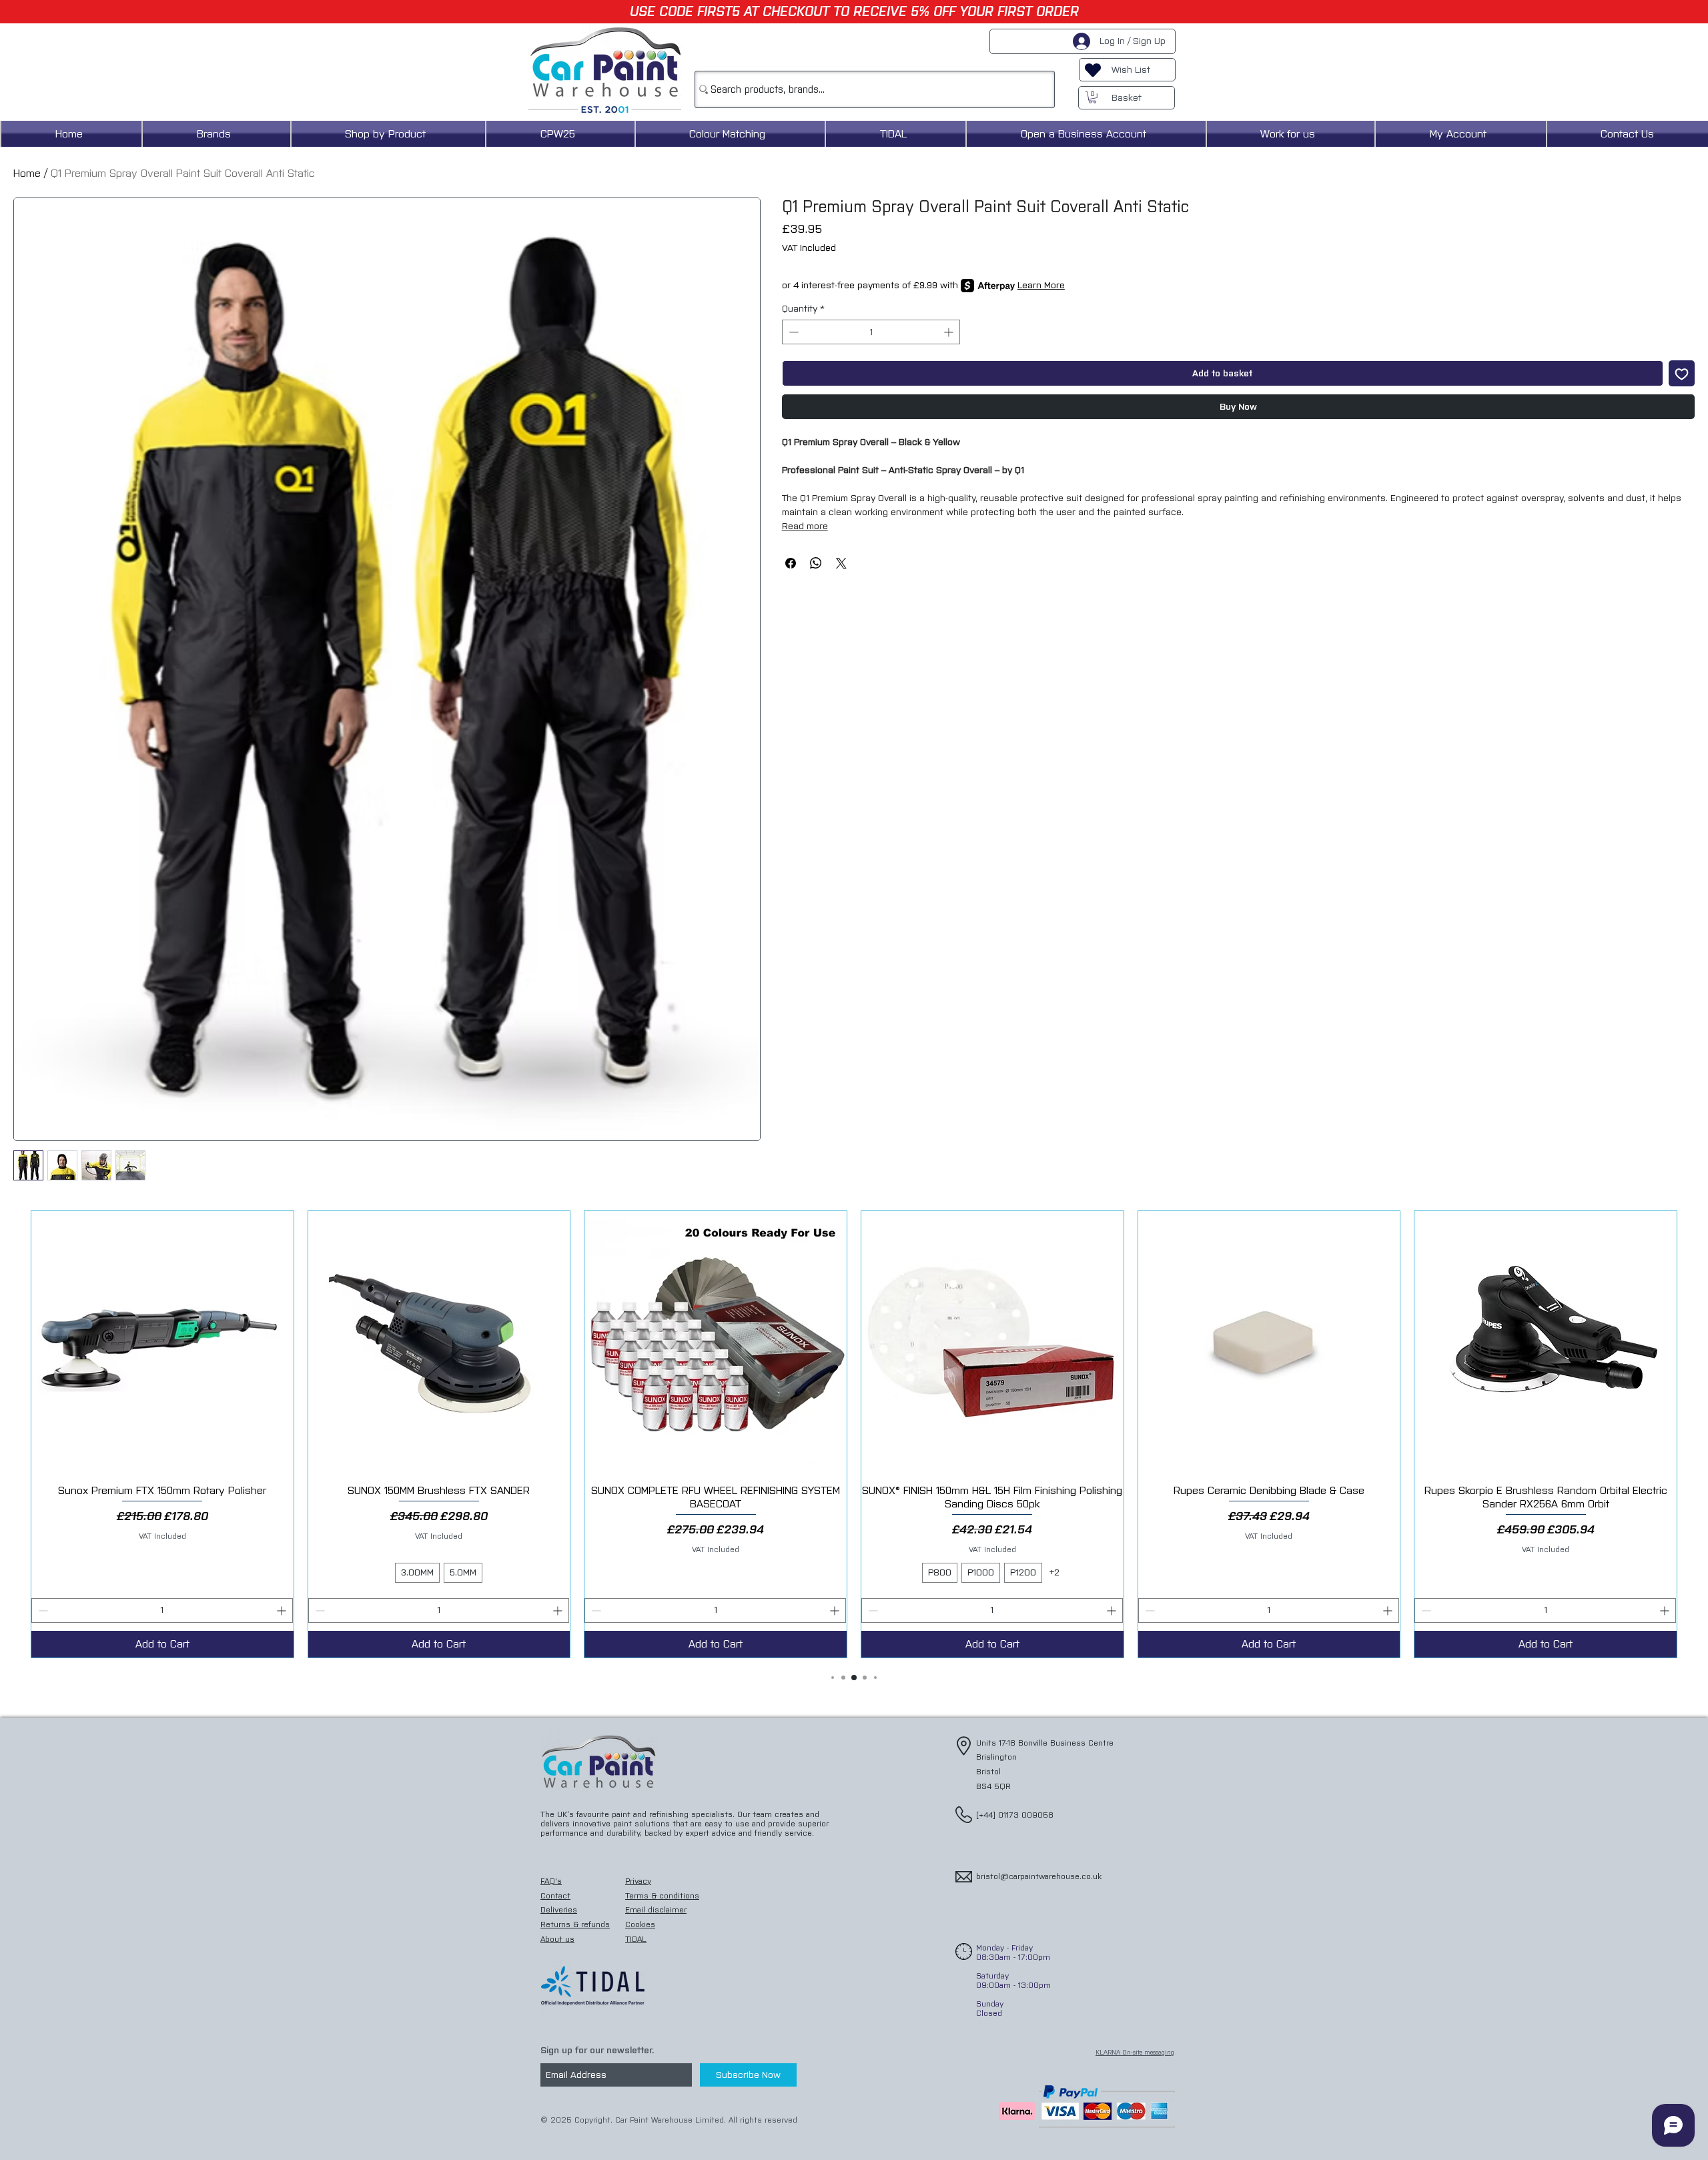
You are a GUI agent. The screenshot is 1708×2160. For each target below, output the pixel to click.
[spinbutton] (871, 332)
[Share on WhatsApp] (816, 563)
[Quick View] (162, 1342)
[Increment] (950, 332)
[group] (854, 1434)
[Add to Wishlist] (1682, 373)
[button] (1093, 97)
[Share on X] (841, 563)
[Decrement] (792, 332)
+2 (1054, 1572)
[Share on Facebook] (791, 563)
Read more (805, 526)
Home (27, 173)
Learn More (1041, 285)
